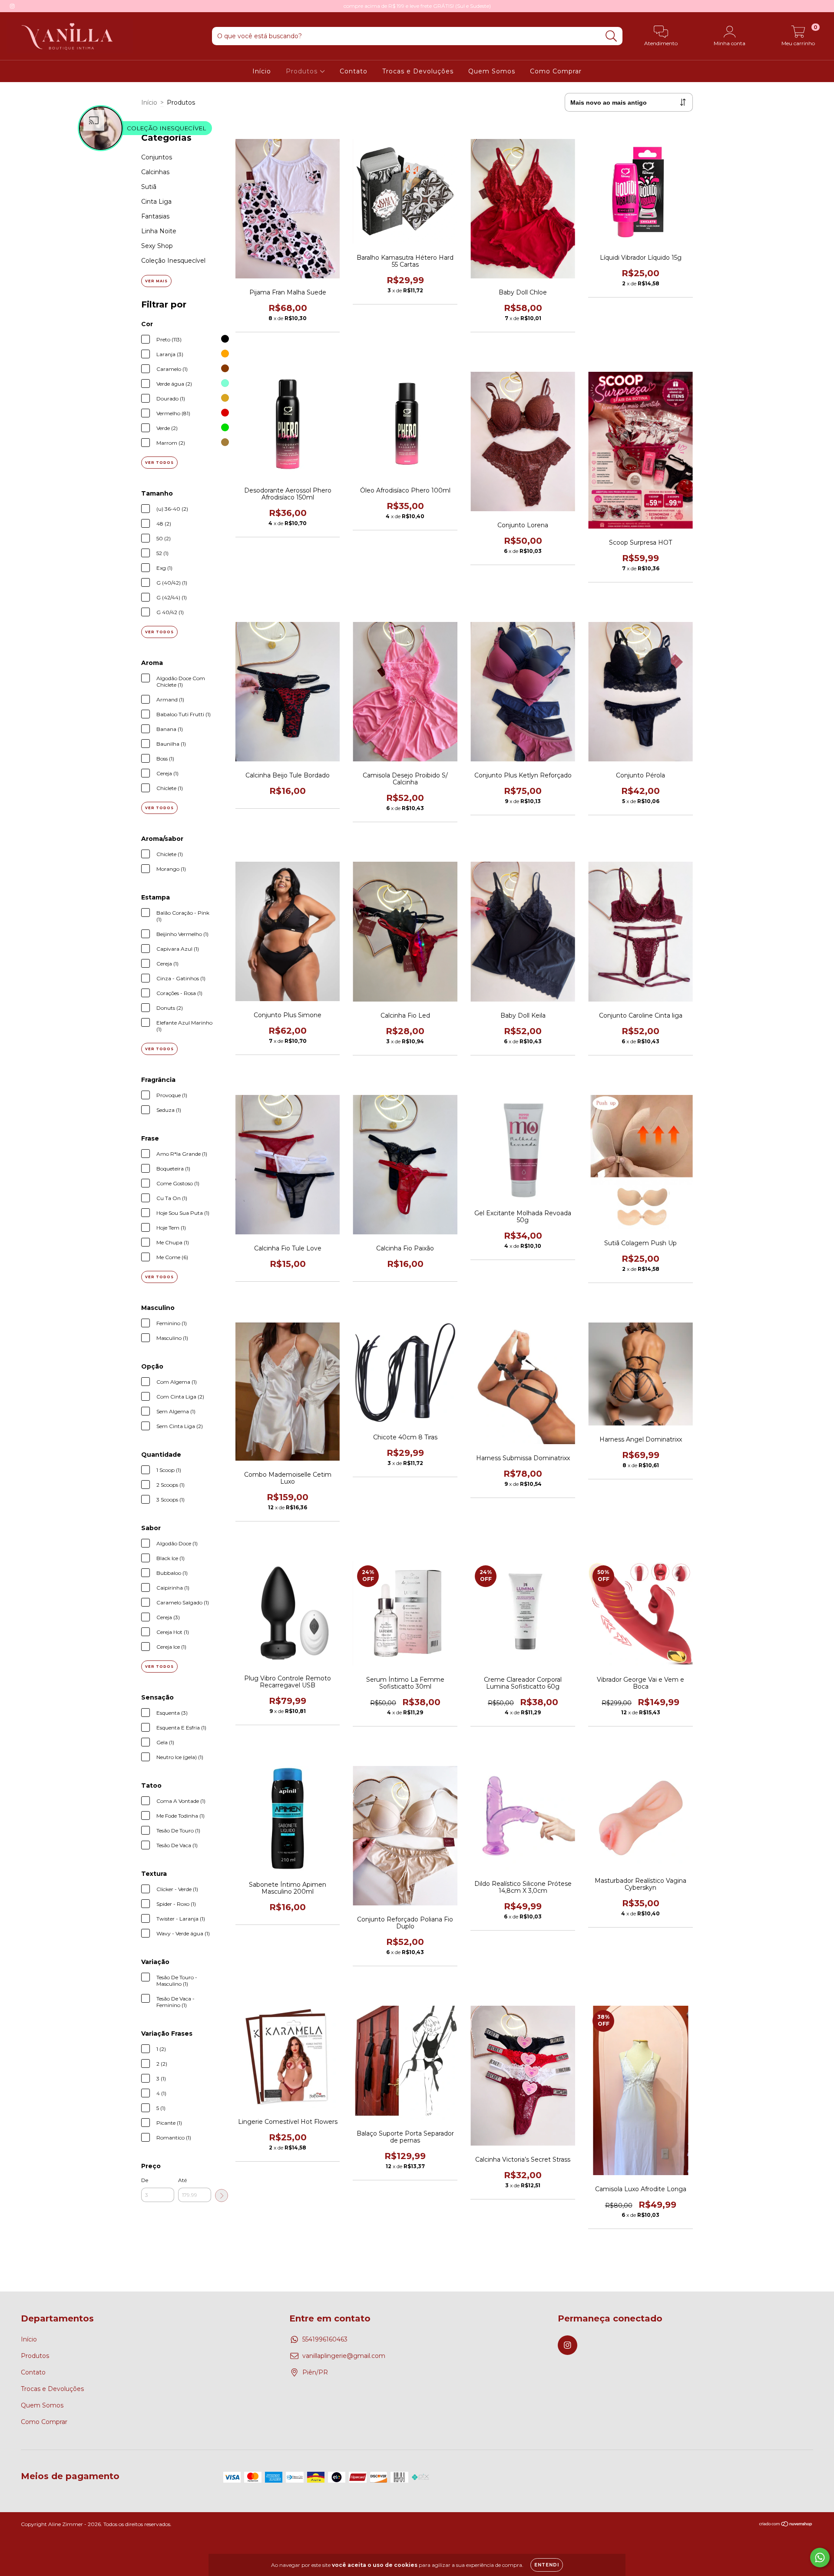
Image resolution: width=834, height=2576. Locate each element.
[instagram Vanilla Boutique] (12, 6)
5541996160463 (325, 2339)
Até (182, 2180)
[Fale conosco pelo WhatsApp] (820, 2558)
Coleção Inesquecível (173, 261)
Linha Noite (159, 231)
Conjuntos (157, 157)
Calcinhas (155, 172)
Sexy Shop (157, 246)
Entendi (547, 2565)
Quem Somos (492, 71)
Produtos (303, 71)
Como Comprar (556, 71)
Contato (354, 71)
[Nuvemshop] (786, 2525)
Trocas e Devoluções (418, 71)
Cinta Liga (156, 202)
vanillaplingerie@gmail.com (344, 2356)
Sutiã (149, 187)
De (145, 2180)
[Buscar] (611, 36)
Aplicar (222, 2196)
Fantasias (155, 216)
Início (262, 71)
